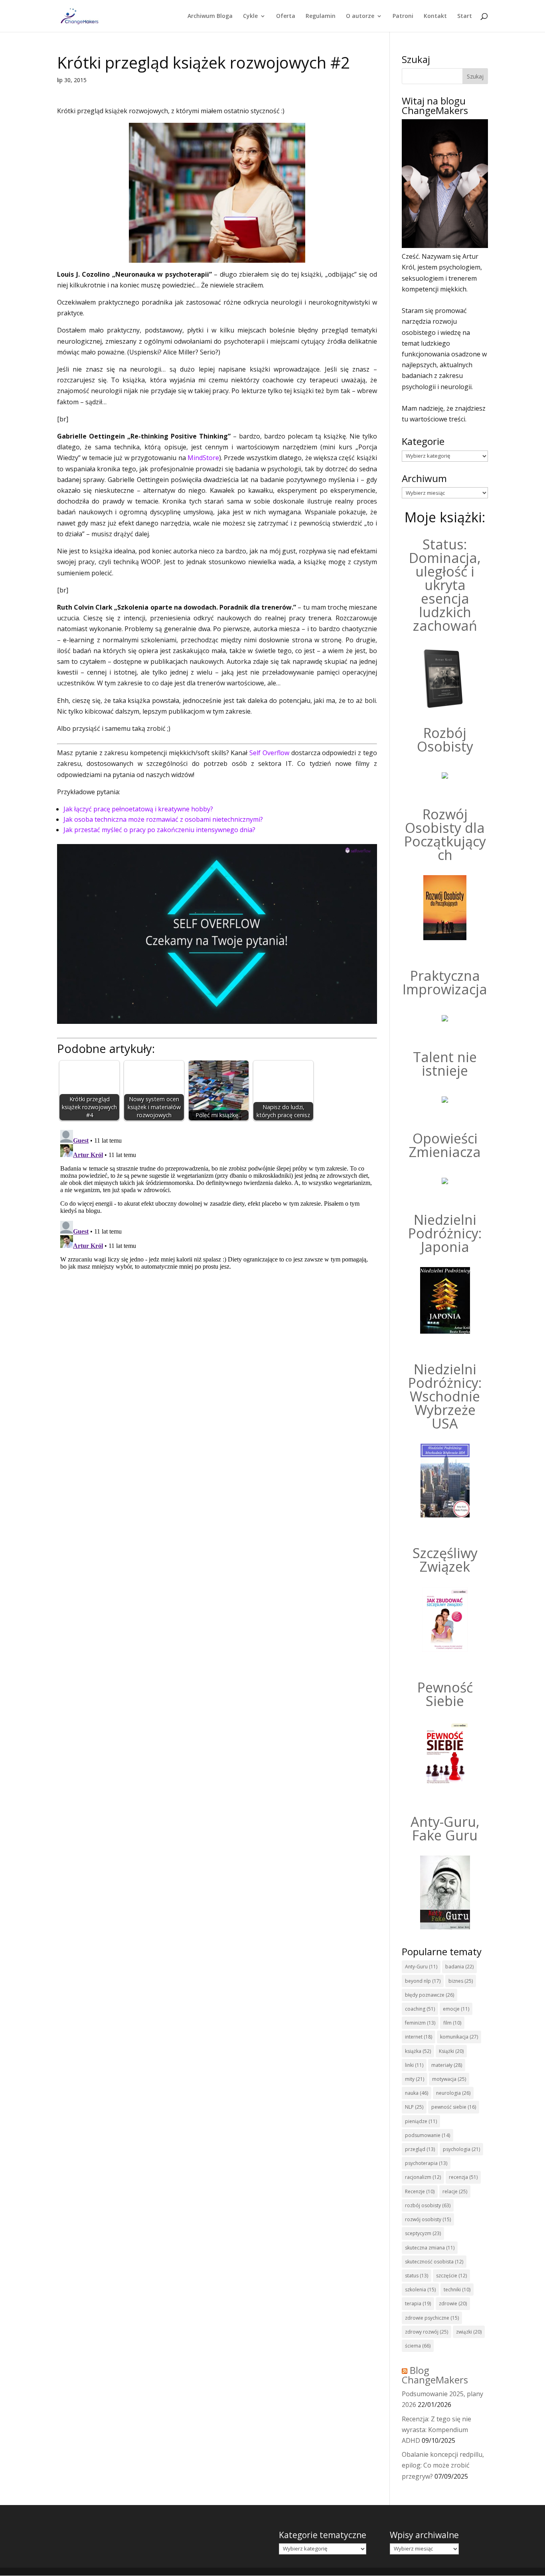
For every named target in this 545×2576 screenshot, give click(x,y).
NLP (414, 2107)
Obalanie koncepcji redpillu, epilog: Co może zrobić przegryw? (443, 2465)
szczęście (451, 2276)
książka (418, 2051)
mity (415, 2079)
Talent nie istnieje (445, 1064)
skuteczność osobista (434, 2262)
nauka (417, 2093)
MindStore (203, 458)
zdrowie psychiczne (432, 2318)
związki (469, 2332)
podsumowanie (428, 2135)
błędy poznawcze (429, 1995)
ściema (418, 2346)
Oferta (286, 16)
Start (465, 16)
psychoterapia (426, 2163)
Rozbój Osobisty (445, 740)
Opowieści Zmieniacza (445, 1145)
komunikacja (459, 2037)
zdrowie (453, 2303)
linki (414, 2065)
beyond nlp (423, 1981)
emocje (456, 2009)
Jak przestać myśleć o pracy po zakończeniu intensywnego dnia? (159, 830)
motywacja (449, 2079)
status (417, 2276)
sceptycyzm (423, 2233)
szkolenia (420, 2290)
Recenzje (420, 2191)
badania (459, 1967)
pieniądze (421, 2121)
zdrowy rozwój (427, 2332)
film (452, 2023)
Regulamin (321, 16)
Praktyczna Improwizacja (445, 982)
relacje (455, 2191)
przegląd (420, 2149)
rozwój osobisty (428, 2219)
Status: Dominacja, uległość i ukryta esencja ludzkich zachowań (445, 585)
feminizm (420, 2023)
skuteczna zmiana (430, 2248)
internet (419, 2037)
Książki (451, 2051)
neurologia (453, 2093)
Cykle (250, 16)
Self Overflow (269, 753)
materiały (447, 2065)
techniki (457, 2290)
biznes (461, 1981)
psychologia (461, 2149)
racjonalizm (423, 2177)
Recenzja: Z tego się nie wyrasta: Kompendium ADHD (436, 2430)
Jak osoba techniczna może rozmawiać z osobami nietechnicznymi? (163, 819)
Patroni (403, 16)
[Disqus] (217, 1226)
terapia (418, 2303)
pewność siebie (454, 2107)
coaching (420, 2009)
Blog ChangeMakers (435, 2375)
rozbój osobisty (428, 2205)
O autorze (360, 16)
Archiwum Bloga (210, 16)
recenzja (463, 2177)
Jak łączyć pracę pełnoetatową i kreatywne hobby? (138, 809)
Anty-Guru (421, 1967)
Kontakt (435, 16)
